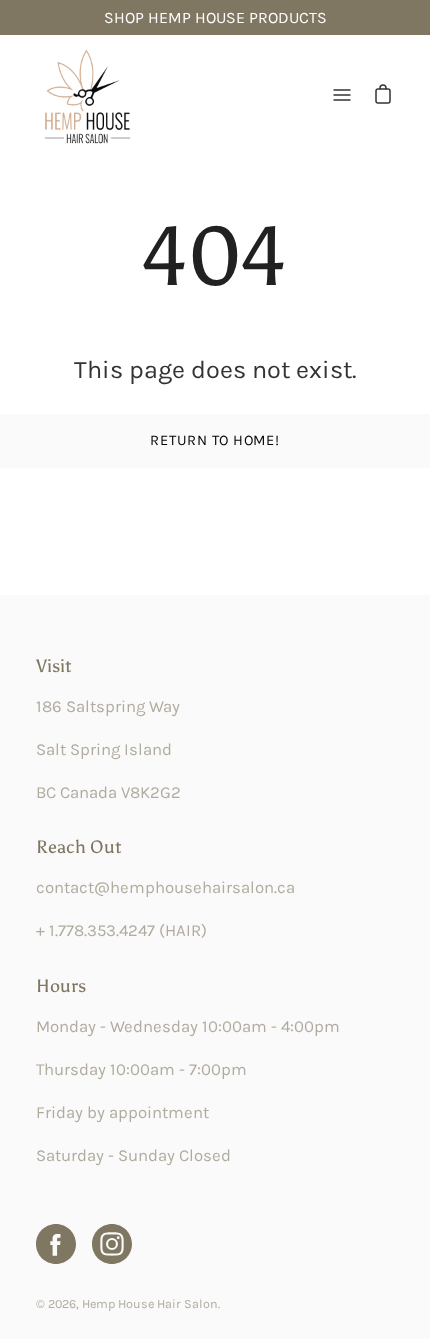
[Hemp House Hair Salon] (86, 95)
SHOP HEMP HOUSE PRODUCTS (215, 17)
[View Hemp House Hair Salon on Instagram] (112, 1244)
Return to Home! (214, 440)
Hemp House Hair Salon (150, 1303)
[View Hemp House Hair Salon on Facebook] (56, 1244)
